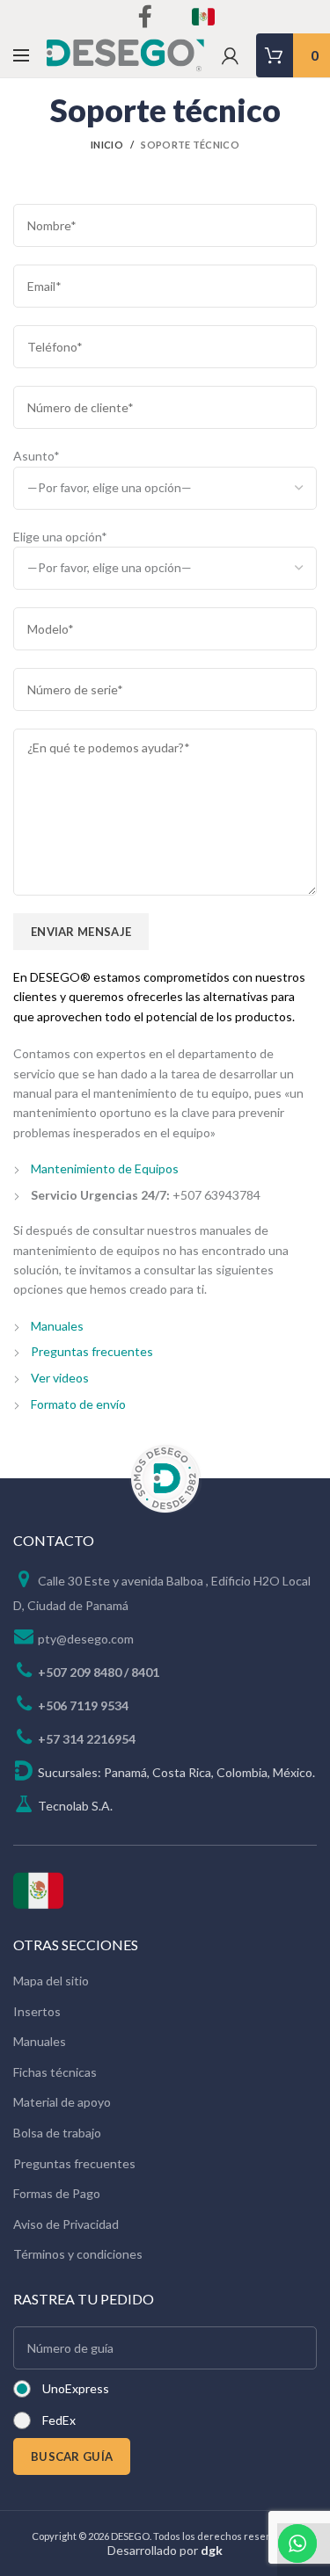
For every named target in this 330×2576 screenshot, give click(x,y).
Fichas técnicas (55, 2072)
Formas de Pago (57, 2193)
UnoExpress (76, 2388)
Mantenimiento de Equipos (105, 1168)
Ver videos (60, 1378)
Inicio (107, 145)
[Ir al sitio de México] (38, 1888)
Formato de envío (78, 1404)
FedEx (59, 2420)
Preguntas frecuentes (92, 1351)
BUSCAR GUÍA (72, 2456)
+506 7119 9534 (83, 1705)
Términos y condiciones (78, 2254)
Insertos (37, 2011)
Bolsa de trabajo (57, 2133)
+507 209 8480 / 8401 (99, 1672)
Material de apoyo (62, 2102)
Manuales (57, 1326)
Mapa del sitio (51, 1981)
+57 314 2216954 (87, 1739)
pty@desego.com (86, 1639)
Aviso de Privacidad (66, 2224)
